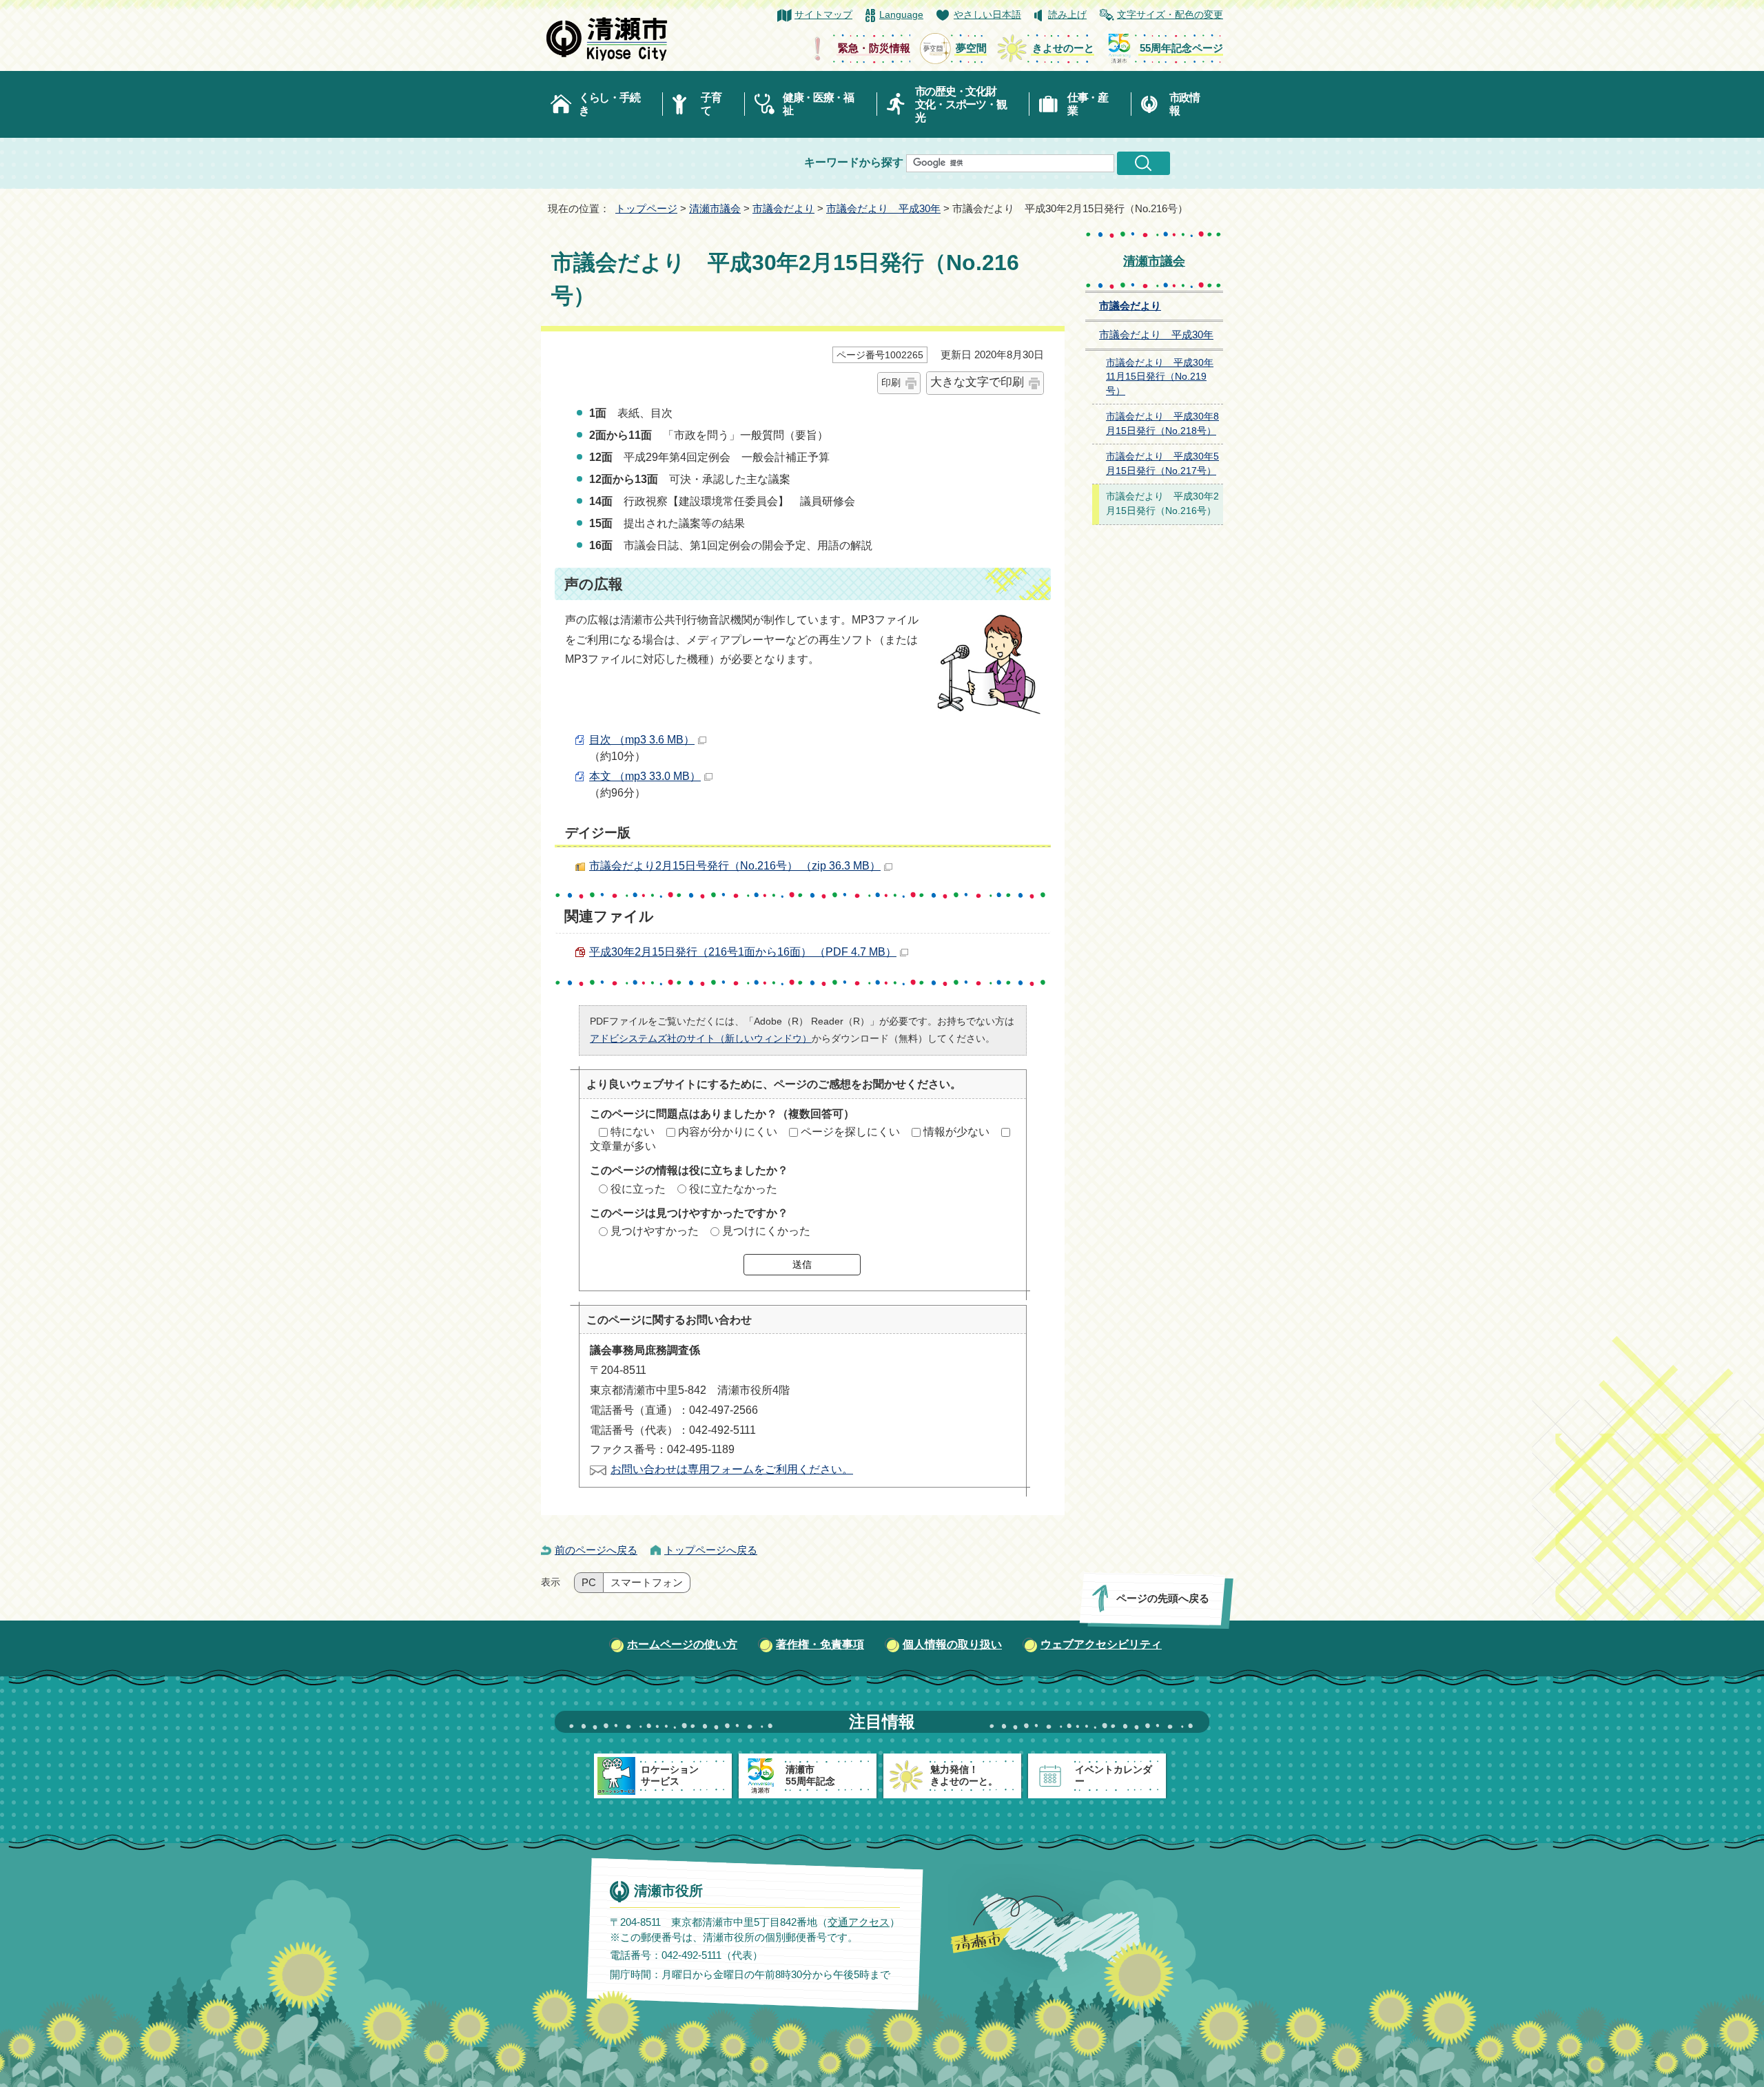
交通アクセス (859, 1921)
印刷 (891, 382)
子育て (711, 104)
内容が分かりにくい (728, 1132)
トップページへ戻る (711, 1550)
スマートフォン (647, 1583)
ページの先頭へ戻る (1163, 1598)
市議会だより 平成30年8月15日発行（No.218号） (1162, 424)
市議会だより (783, 208)
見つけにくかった (766, 1231)
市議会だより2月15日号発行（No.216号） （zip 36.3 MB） (735, 866)
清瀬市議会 (715, 208)
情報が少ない (956, 1132)
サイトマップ (823, 15)
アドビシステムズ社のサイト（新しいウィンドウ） (701, 1038)
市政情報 (1184, 104)
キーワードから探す (854, 162)
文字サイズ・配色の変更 (1170, 15)
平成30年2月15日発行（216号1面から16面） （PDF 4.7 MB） (743, 952)
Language (901, 15)
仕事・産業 (1088, 104)
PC (589, 1583)
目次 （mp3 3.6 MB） (642, 740)
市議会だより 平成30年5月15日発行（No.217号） (1162, 464)
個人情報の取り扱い (952, 1644)
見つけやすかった (655, 1231)
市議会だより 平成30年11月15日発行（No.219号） (1160, 377)
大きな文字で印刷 (977, 382)
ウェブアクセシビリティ (1101, 1644)
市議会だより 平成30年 (883, 208)
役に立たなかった (733, 1189)
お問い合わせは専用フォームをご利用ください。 (732, 1469)
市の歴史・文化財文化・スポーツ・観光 (961, 104)
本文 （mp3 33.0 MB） (645, 776)
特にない (633, 1132)
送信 (802, 1264)
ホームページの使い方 (682, 1644)
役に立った (638, 1189)
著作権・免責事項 (820, 1644)
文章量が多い (623, 1146)
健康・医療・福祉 (818, 104)
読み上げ (1067, 15)
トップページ (646, 208)
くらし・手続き (609, 104)
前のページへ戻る (596, 1550)
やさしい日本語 (987, 15)
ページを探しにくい (850, 1132)
